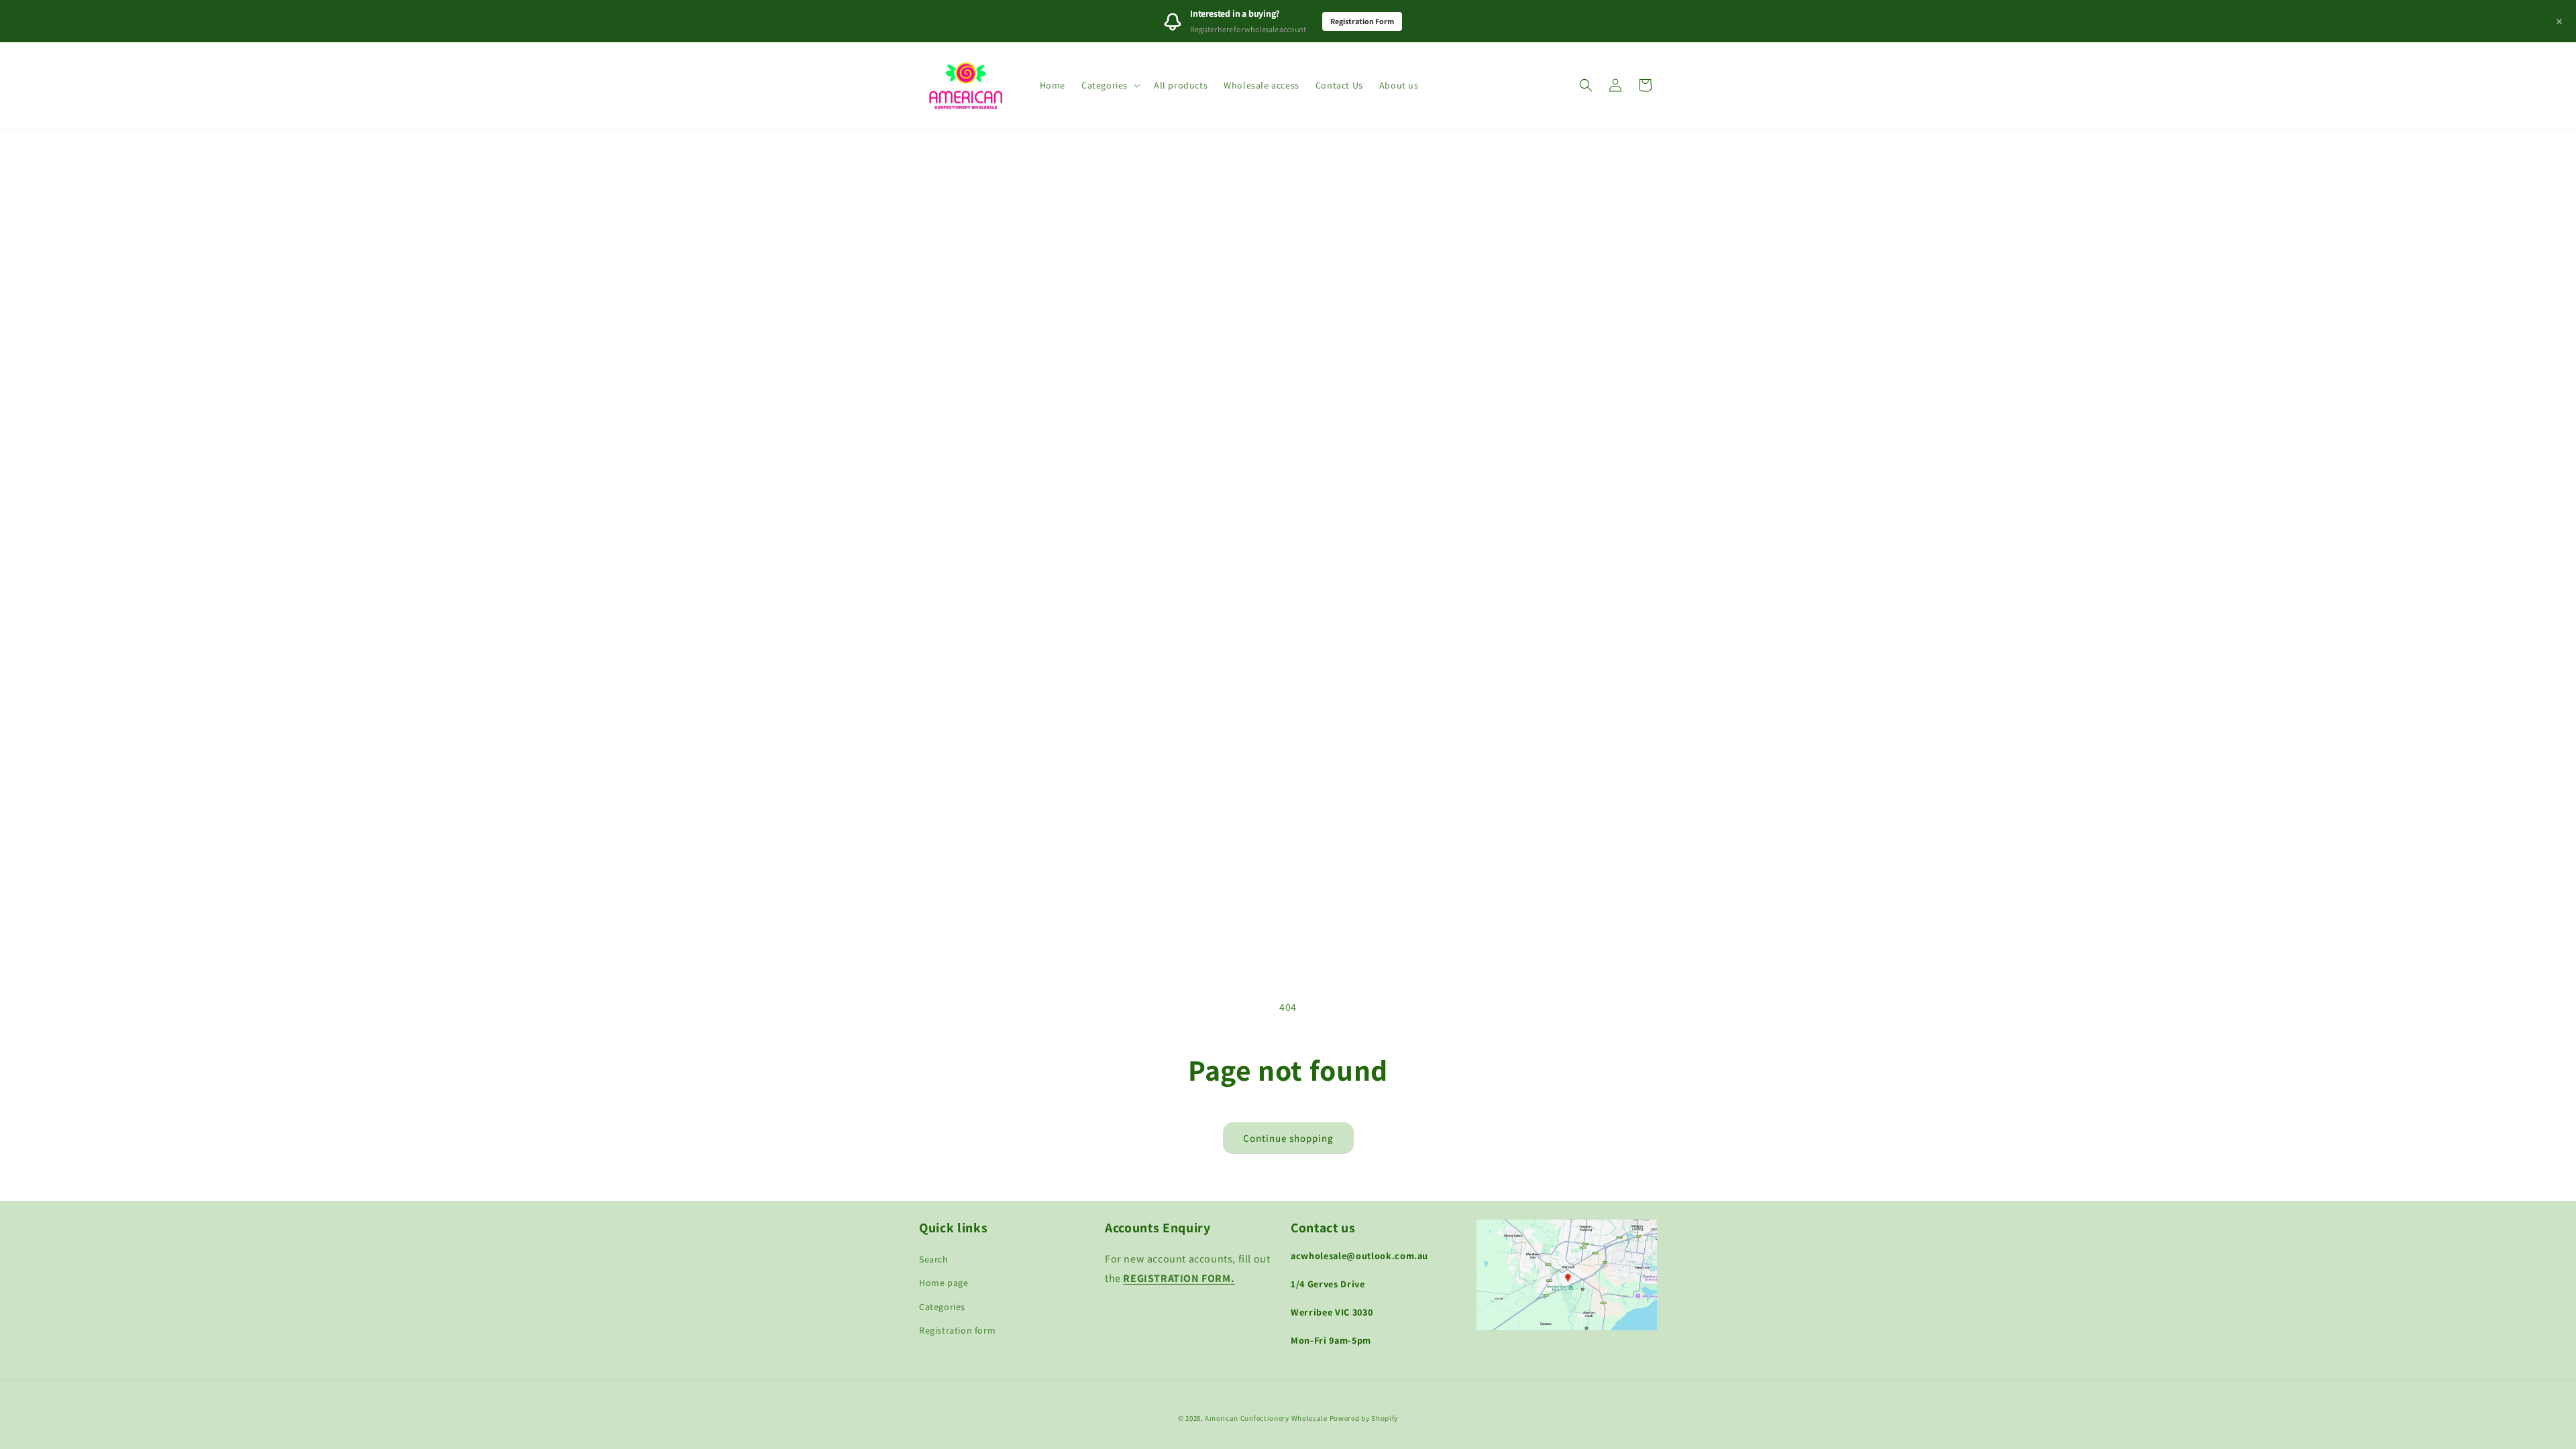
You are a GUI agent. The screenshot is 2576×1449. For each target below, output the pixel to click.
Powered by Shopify (1364, 1418)
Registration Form (1362, 21)
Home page (944, 1283)
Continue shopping (1288, 1138)
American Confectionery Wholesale (1266, 1418)
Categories (942, 1307)
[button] (1110, 85)
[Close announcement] (2559, 21)
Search (934, 1259)
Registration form (957, 1330)
